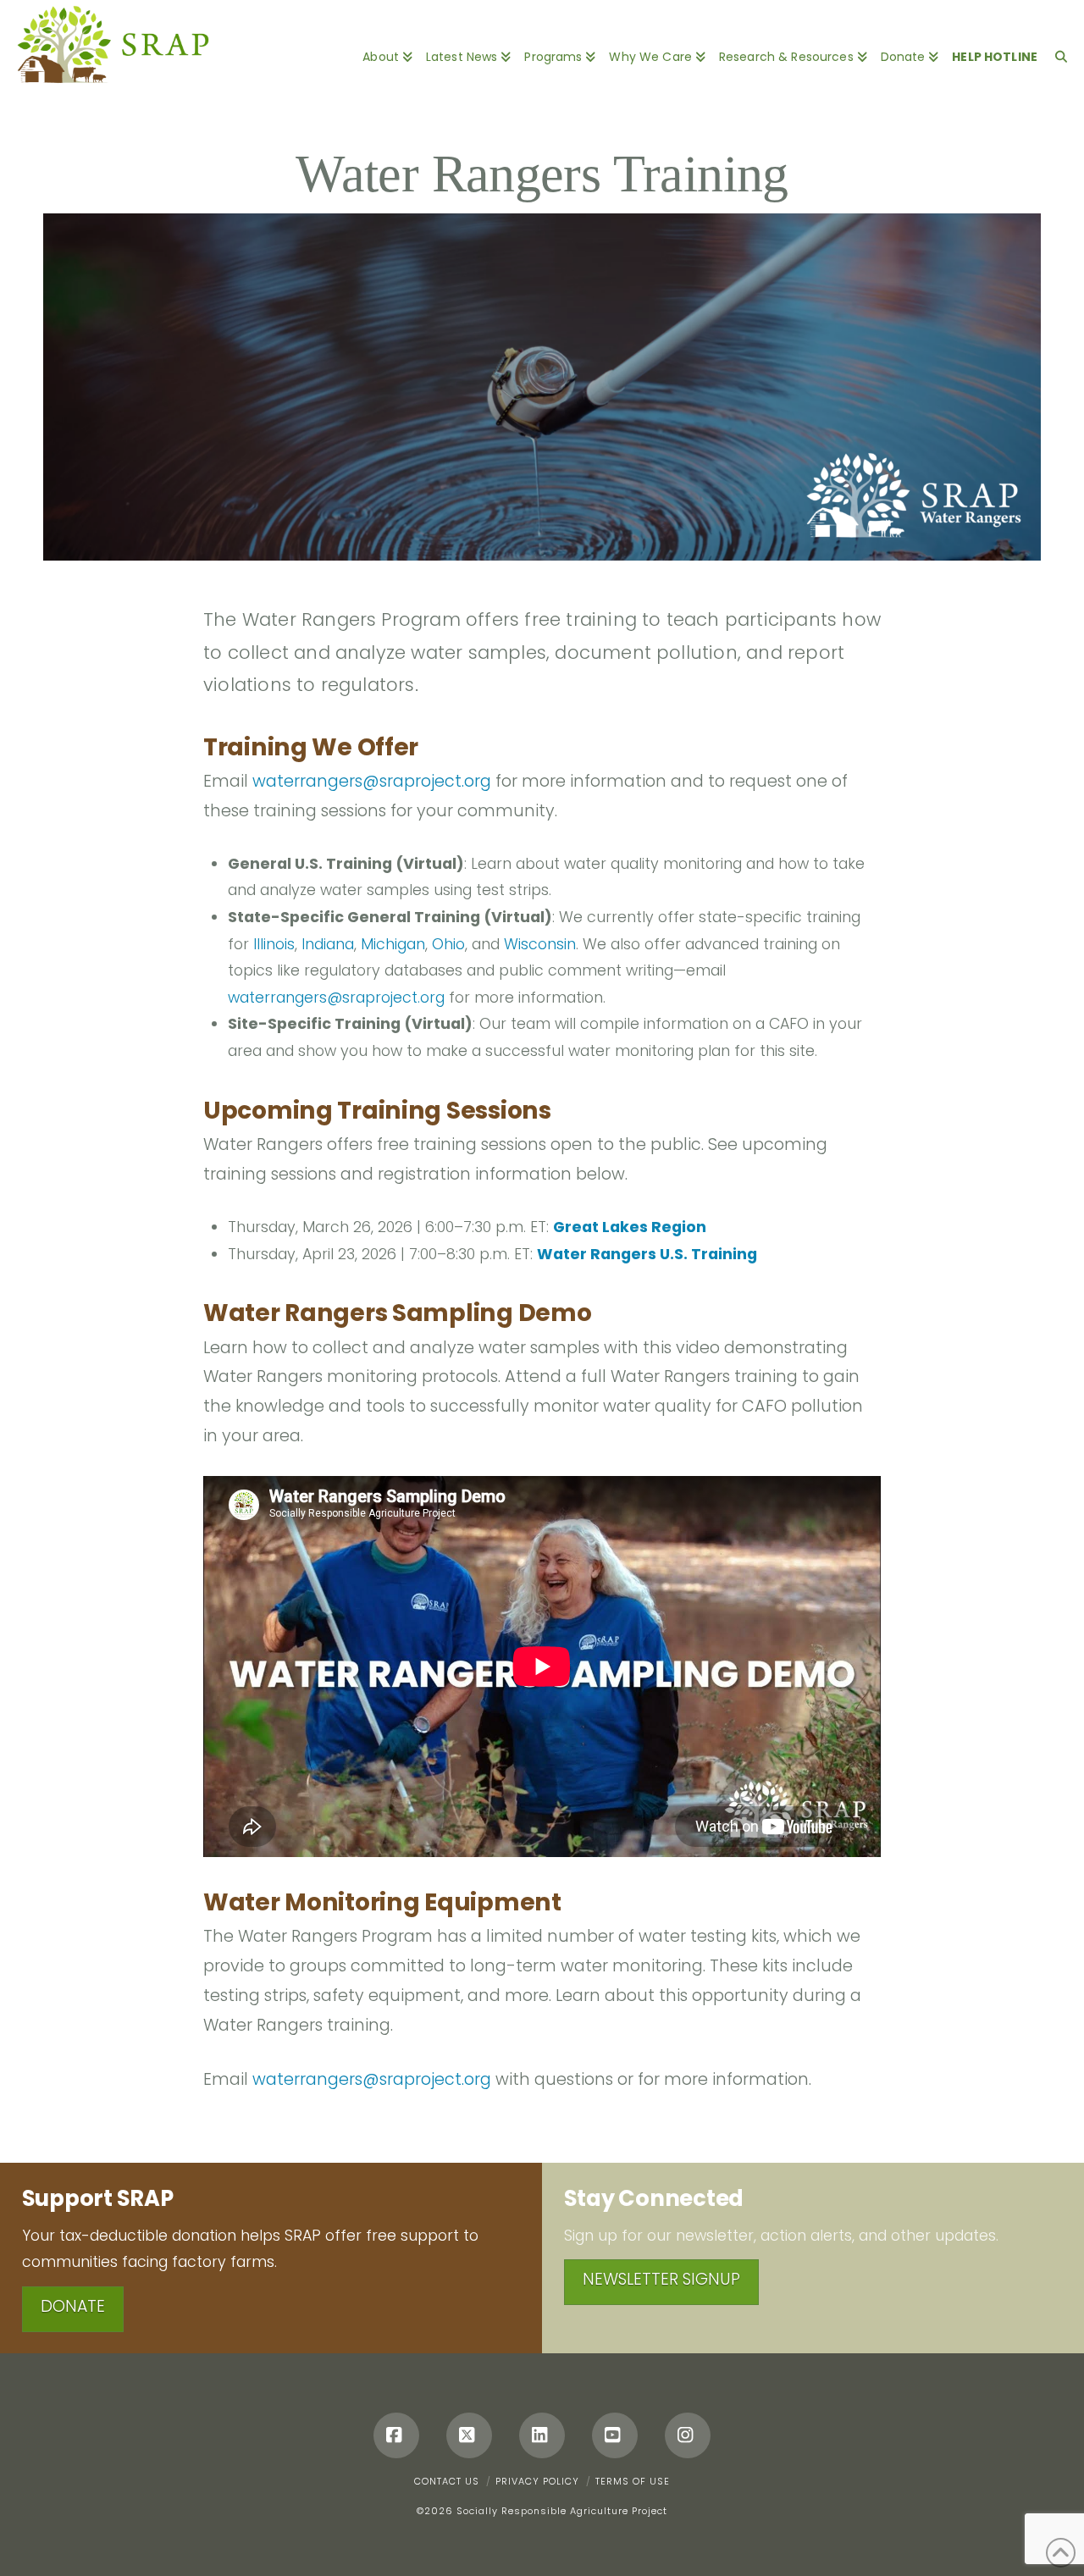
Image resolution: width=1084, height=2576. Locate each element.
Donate (73, 2306)
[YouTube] (615, 2435)
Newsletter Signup (661, 2279)
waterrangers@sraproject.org (372, 781)
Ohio (448, 944)
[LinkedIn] (542, 2435)
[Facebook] (396, 2435)
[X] (469, 2435)
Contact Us (447, 2481)
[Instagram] (688, 2435)
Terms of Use (633, 2481)
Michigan (393, 944)
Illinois (274, 944)
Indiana (328, 944)
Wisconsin (540, 944)
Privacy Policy (537, 2481)
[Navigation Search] (1057, 47)
